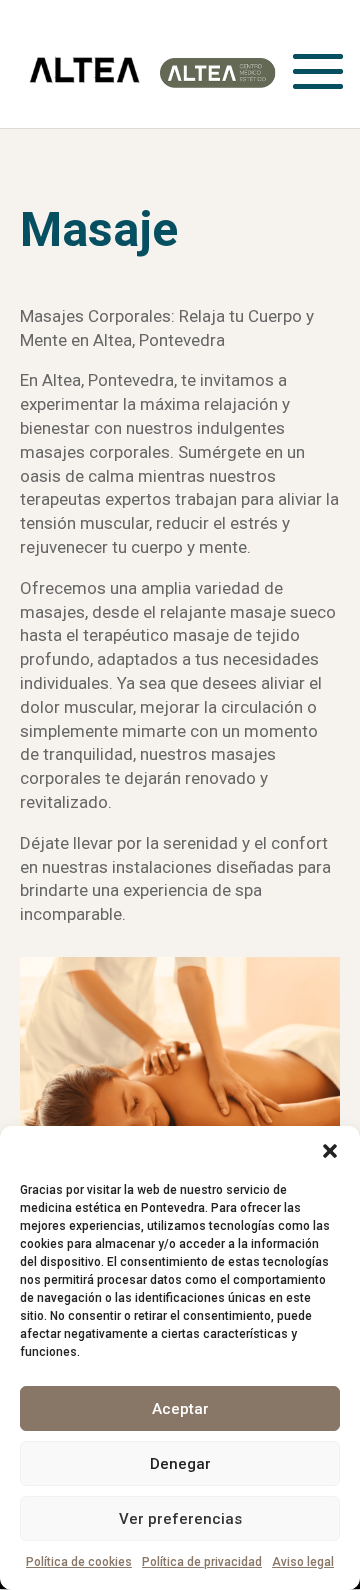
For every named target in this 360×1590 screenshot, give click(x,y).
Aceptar (180, 1409)
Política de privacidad (202, 1562)
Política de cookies (79, 1562)
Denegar (180, 1464)
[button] (330, 1151)
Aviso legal (303, 1562)
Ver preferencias (180, 1519)
